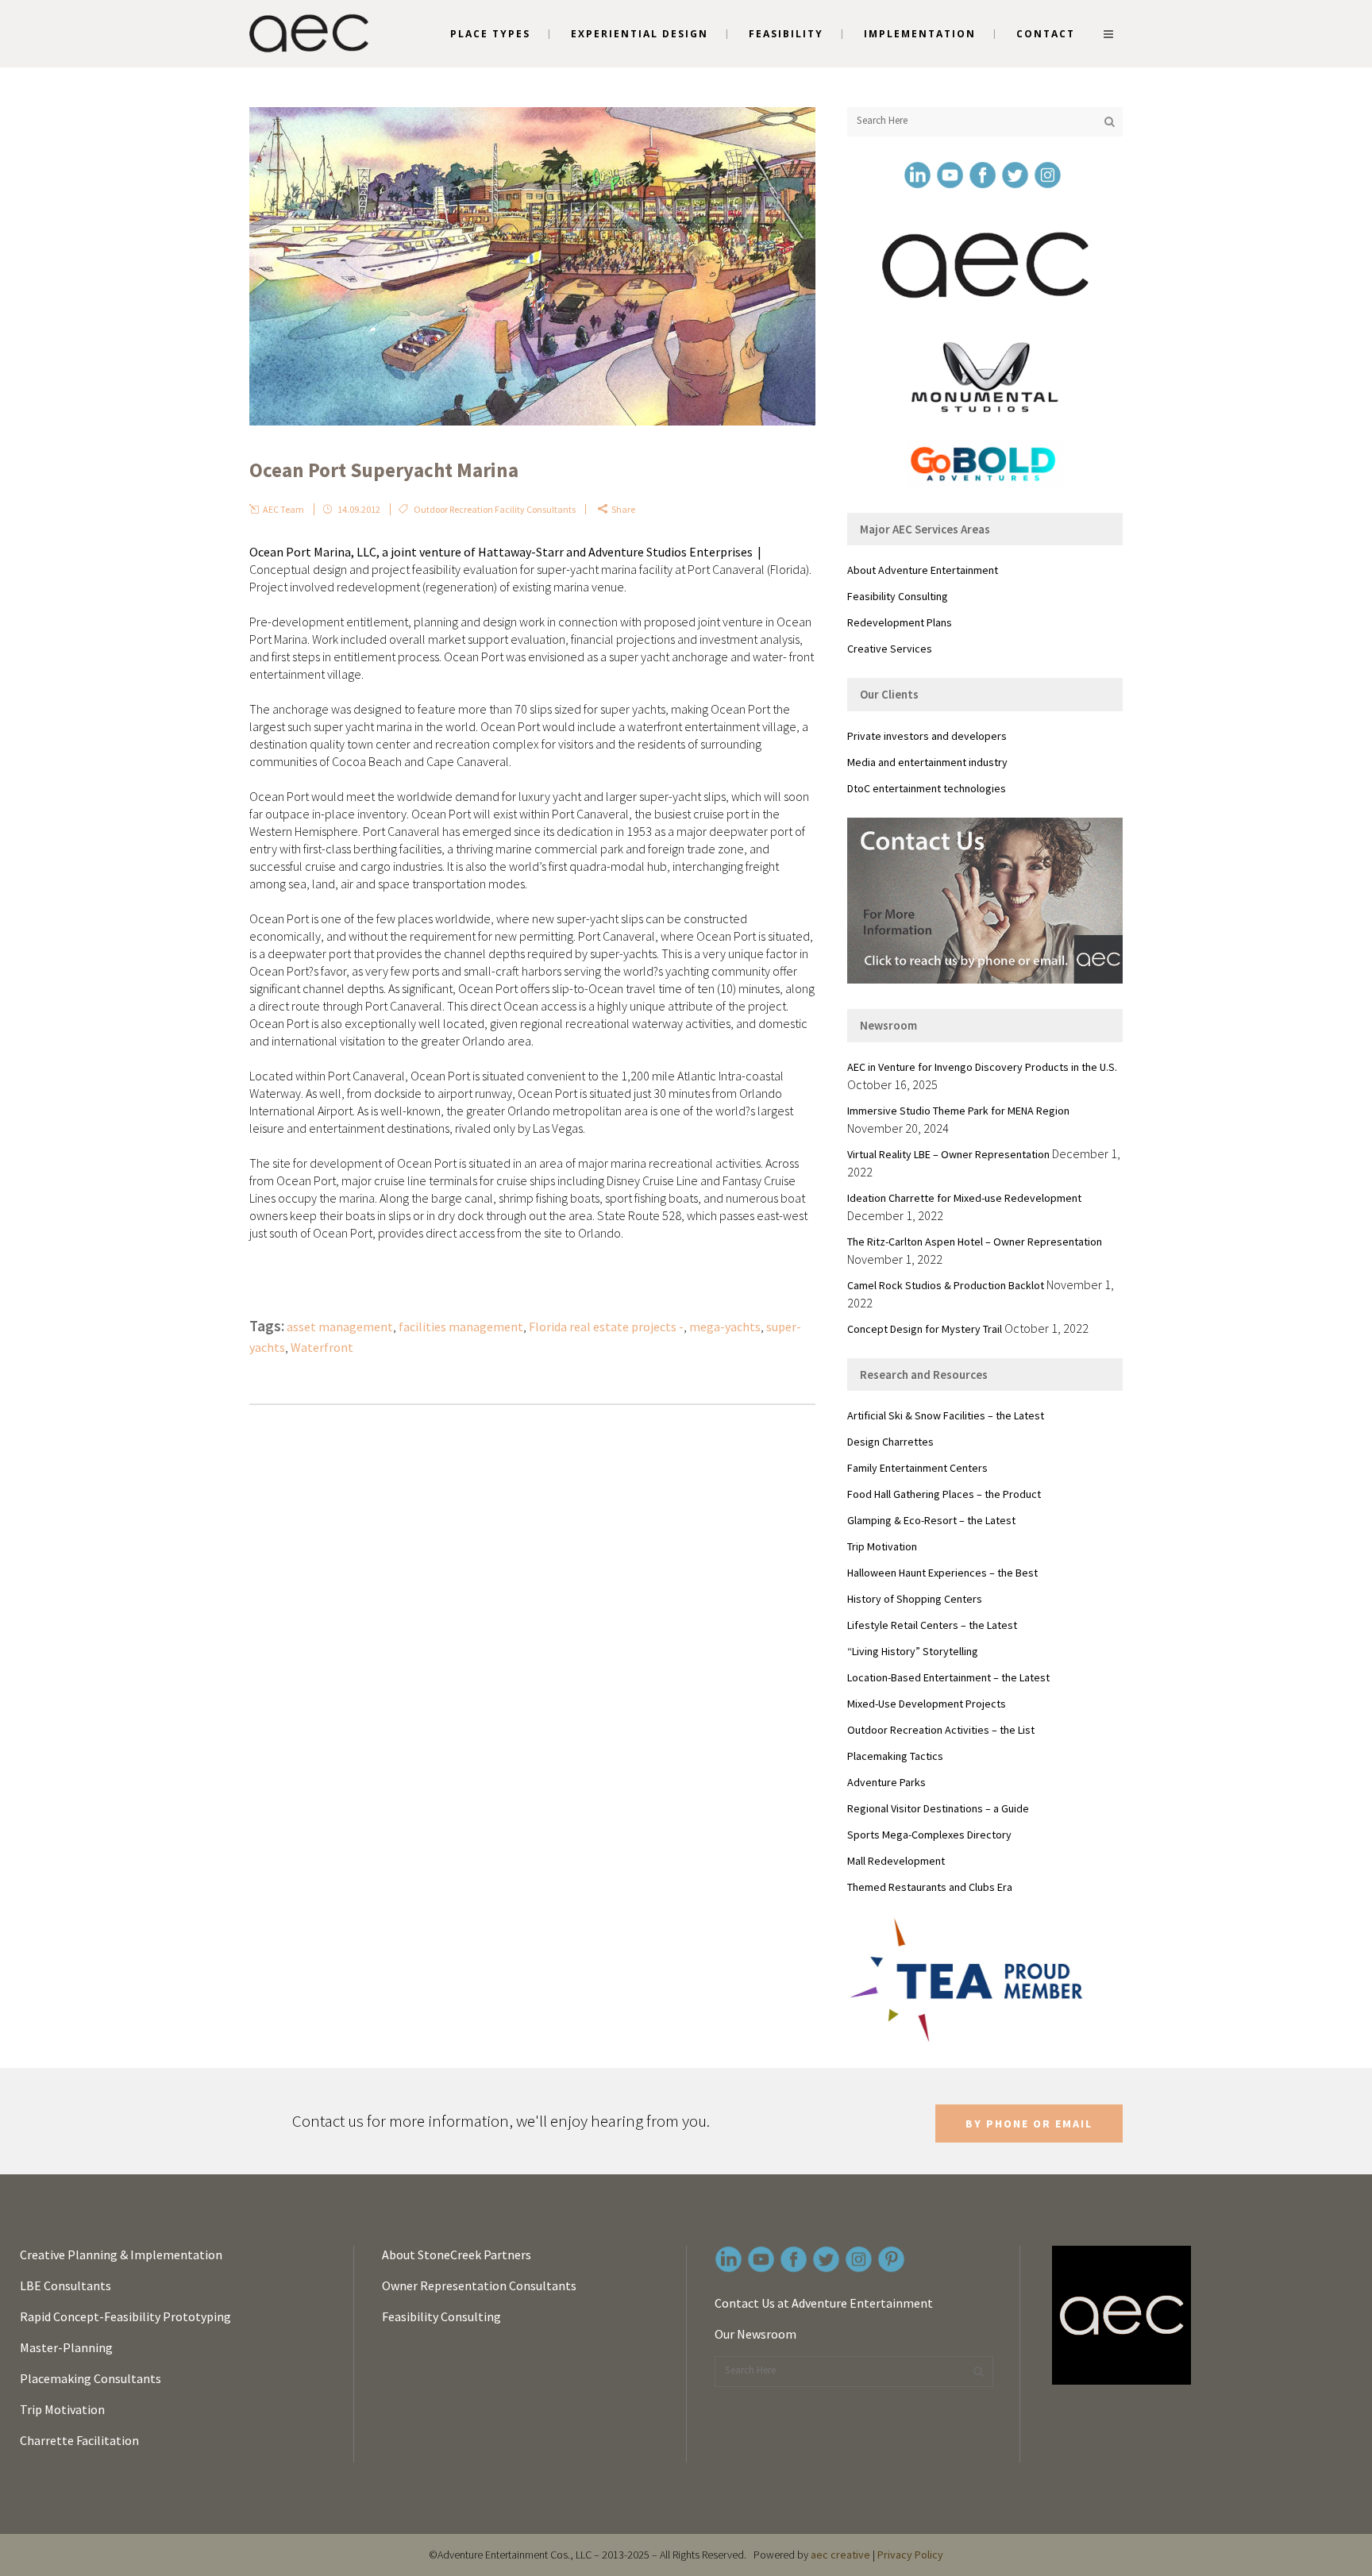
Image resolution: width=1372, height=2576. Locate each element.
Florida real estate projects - (606, 1327)
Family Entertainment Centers (917, 1468)
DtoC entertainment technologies (927, 788)
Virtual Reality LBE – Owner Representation (948, 1154)
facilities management (461, 1327)
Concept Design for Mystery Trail (925, 1329)
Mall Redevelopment (896, 1861)
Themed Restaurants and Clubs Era (930, 1887)
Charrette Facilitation (79, 2440)
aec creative (840, 2555)
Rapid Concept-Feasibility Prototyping (125, 2316)
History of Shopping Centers (915, 1599)
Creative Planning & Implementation (121, 2254)
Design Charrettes (890, 1442)
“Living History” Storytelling (913, 1651)
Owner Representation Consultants (479, 2285)
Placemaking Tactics (895, 1756)
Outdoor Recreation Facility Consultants (495, 509)
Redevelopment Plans (900, 622)
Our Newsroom (755, 2334)
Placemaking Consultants (91, 2378)
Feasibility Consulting (898, 596)
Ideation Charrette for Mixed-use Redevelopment (964, 1198)
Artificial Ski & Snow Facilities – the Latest (946, 1415)
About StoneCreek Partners (457, 2254)
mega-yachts (725, 1327)
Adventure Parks (886, 1782)
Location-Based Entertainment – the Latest (948, 1677)
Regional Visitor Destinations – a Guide (938, 1808)
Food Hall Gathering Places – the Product (944, 1494)
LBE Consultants (66, 2285)
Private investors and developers (927, 736)
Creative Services (890, 649)
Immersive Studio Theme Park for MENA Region (958, 1111)
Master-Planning (66, 2347)
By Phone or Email (1029, 2124)
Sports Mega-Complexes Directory (929, 1835)
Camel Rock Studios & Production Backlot (946, 1285)
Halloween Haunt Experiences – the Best (942, 1573)
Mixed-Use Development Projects (927, 1704)
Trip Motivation (882, 1546)
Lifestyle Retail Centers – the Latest (932, 1625)
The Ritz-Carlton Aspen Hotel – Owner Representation (975, 1242)
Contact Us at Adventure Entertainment (824, 2303)
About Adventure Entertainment (923, 570)
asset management (340, 1327)
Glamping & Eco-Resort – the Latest (931, 1520)
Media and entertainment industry (927, 762)
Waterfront (322, 1347)
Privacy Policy (910, 2555)
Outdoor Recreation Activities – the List (941, 1730)
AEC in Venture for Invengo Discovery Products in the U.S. (982, 1067)
